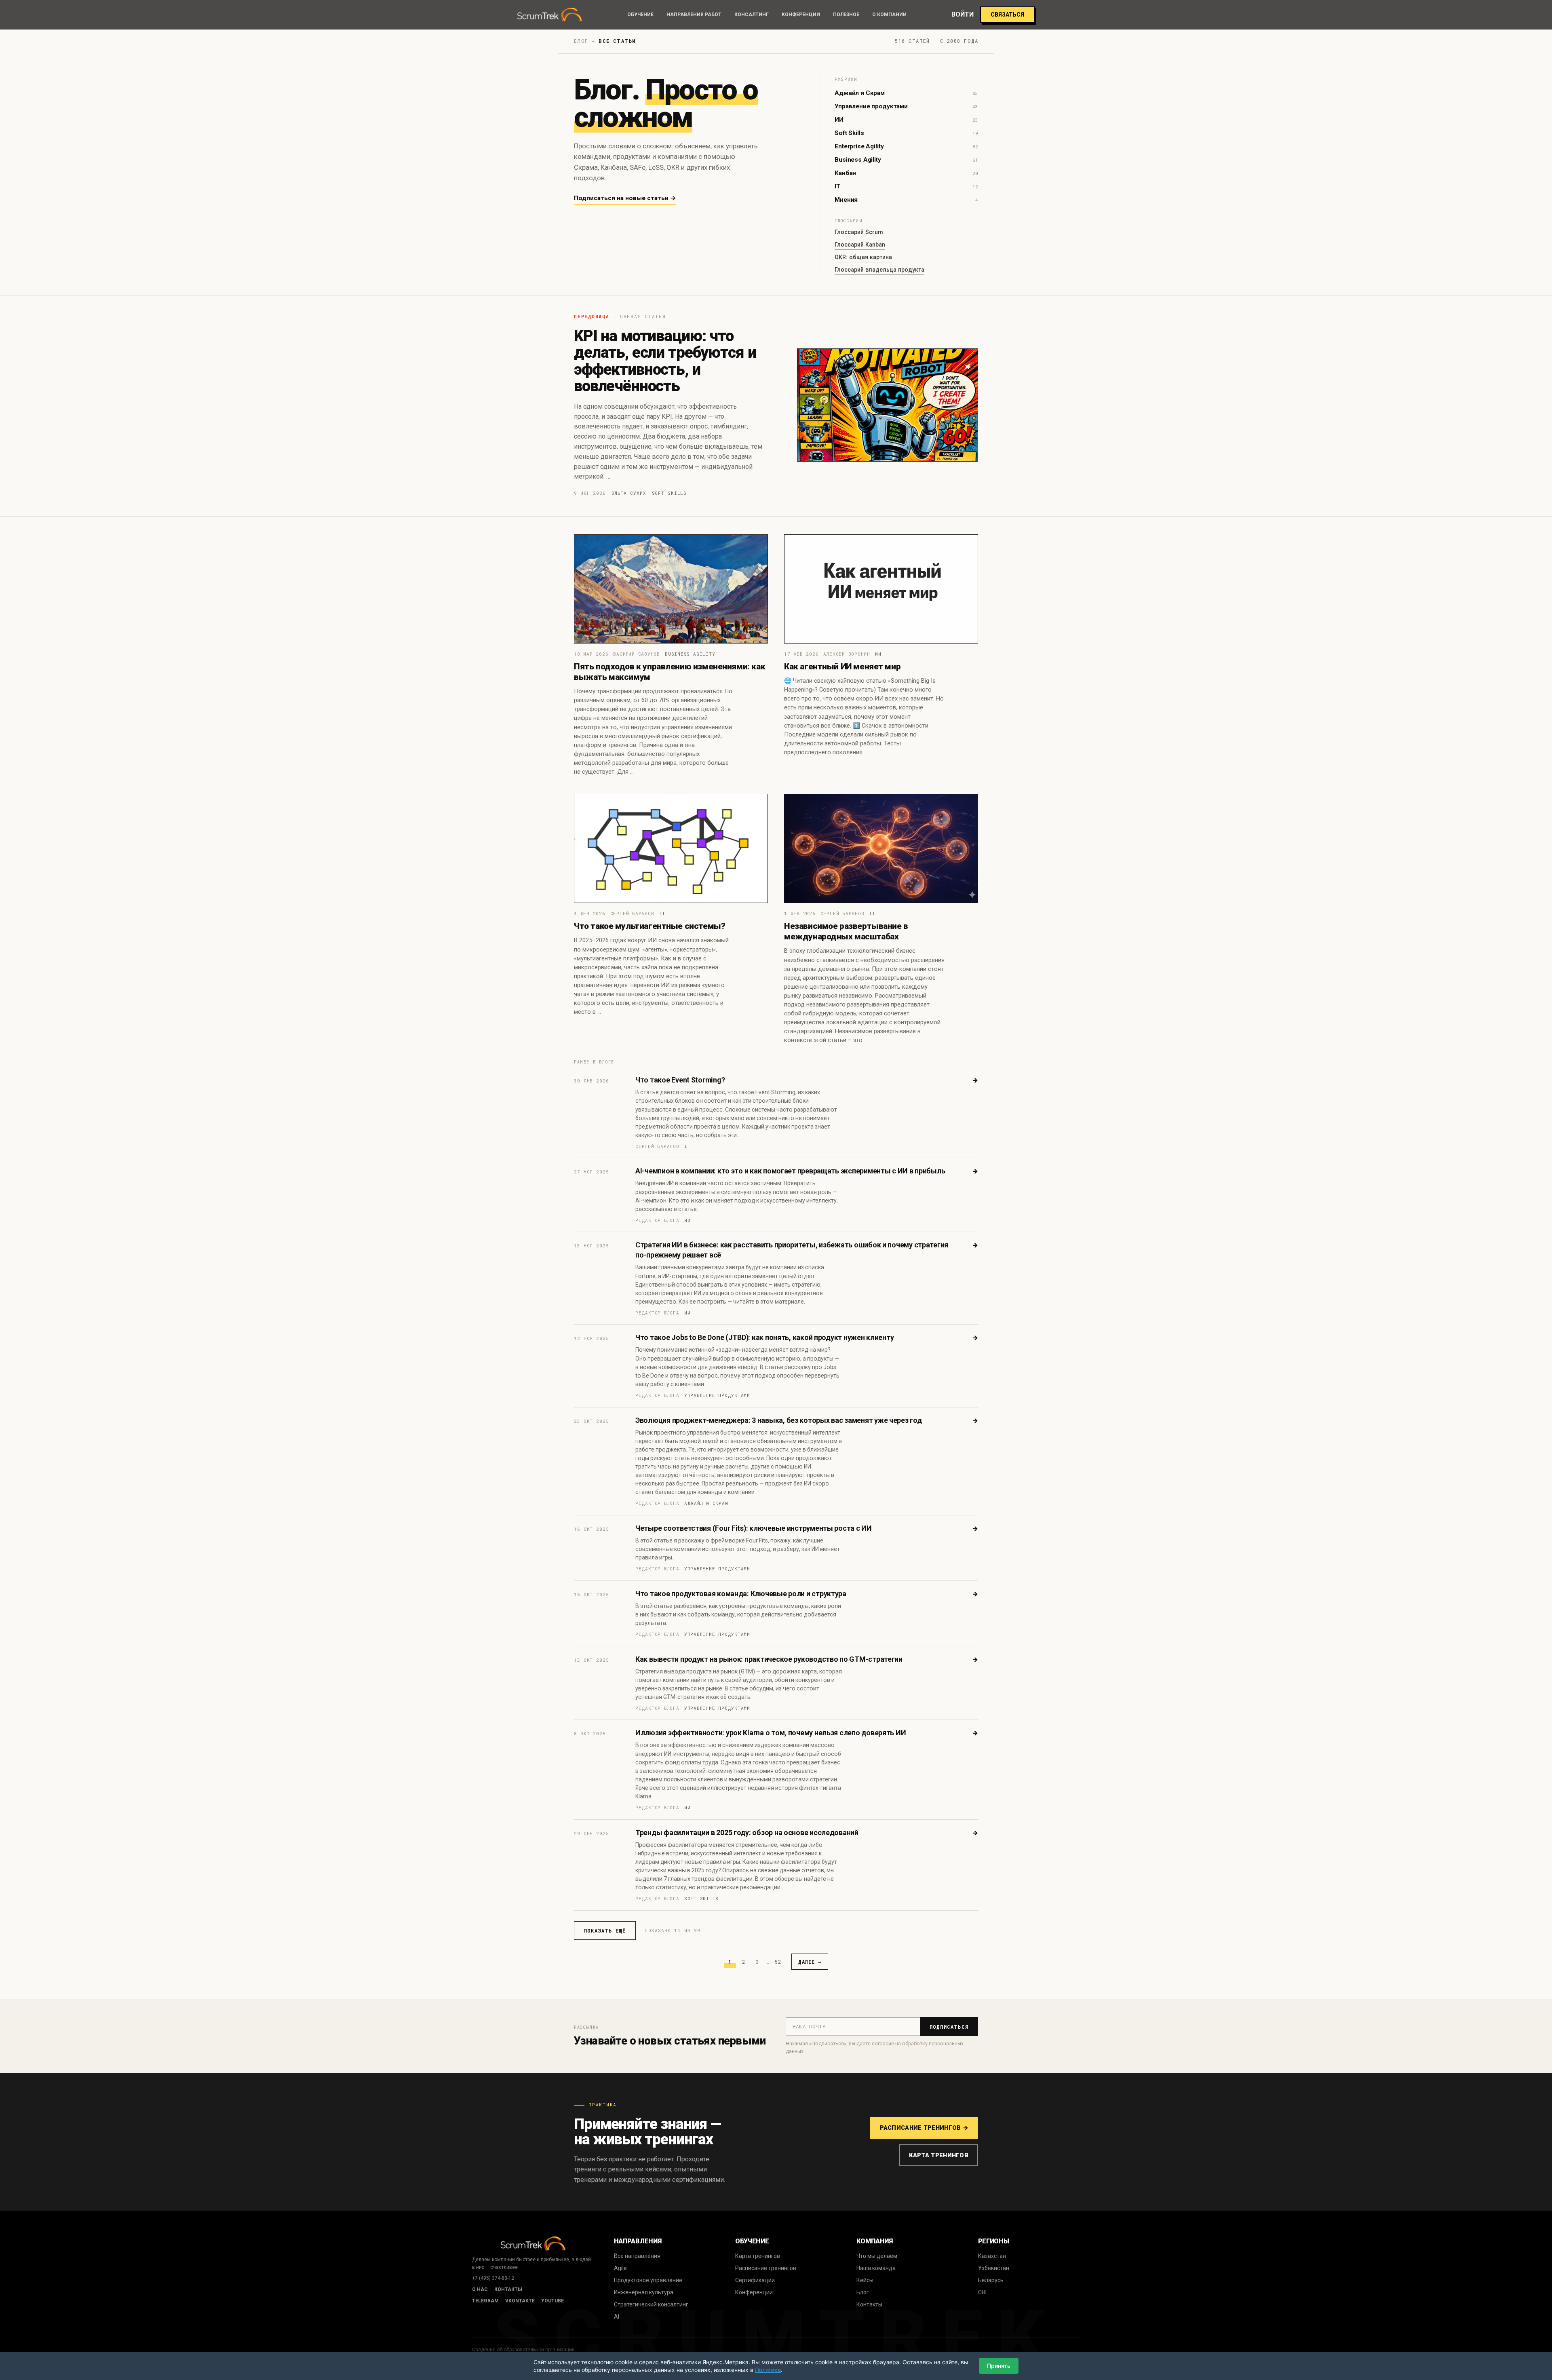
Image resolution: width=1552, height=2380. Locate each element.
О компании (889, 15)
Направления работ (694, 15)
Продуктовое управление (648, 2280)
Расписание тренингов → (924, 2128)
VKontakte (520, 2301)
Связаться (1007, 15)
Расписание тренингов (766, 2268)
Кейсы (865, 2280)
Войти (963, 15)
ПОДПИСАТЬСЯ (949, 2027)
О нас (480, 2289)
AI (617, 2317)
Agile (620, 2268)
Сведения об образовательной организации (523, 2350)
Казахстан (992, 2256)
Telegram (485, 2301)
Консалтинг (752, 15)
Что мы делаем (877, 2256)
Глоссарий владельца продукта (879, 270)
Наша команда (876, 2268)
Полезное (846, 15)
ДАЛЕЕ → (810, 1962)
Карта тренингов (939, 2155)
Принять (999, 2366)
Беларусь (991, 2280)
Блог (863, 2292)
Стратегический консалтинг (651, 2304)
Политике (768, 2370)
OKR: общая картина (863, 257)
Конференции (801, 15)
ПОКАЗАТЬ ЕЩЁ (605, 1931)
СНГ (983, 2292)
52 (778, 1962)
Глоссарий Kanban (860, 245)
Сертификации (755, 2280)
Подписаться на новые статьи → (625, 198)
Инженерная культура (644, 2292)
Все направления (637, 2256)
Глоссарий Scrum (859, 232)
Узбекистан (994, 2268)
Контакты (508, 2289)
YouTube (552, 2301)
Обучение (640, 15)
